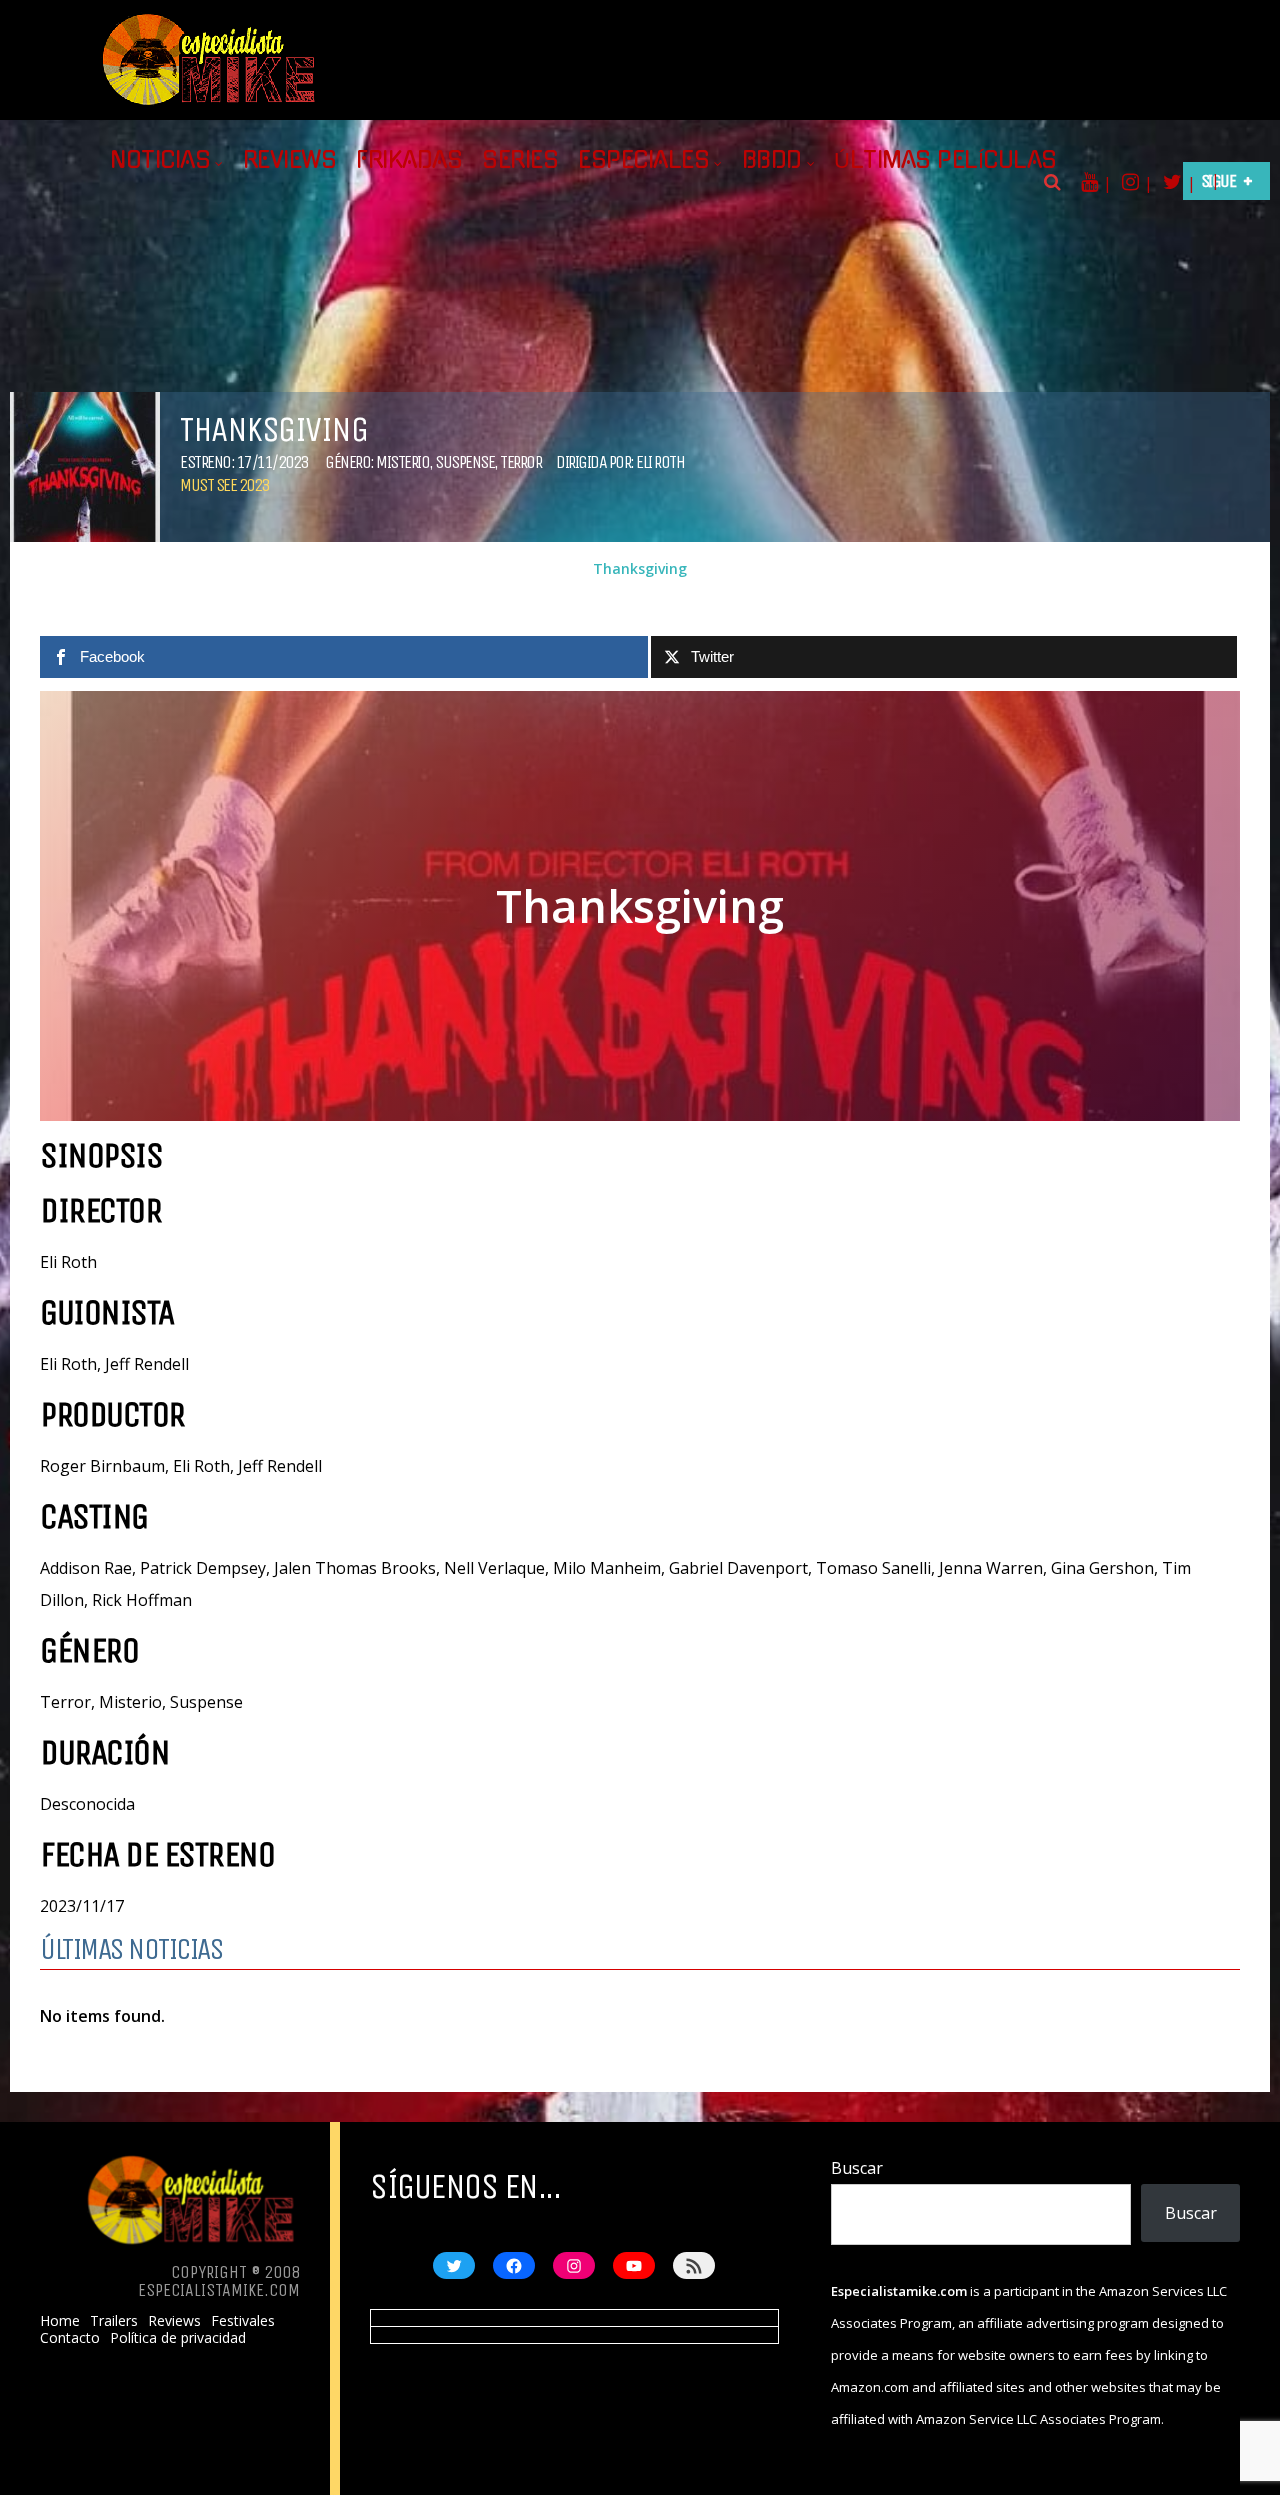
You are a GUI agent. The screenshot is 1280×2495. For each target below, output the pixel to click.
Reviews (290, 160)
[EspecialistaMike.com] (210, 105)
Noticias (160, 160)
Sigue (1218, 181)
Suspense (464, 462)
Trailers (114, 2321)
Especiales (643, 160)
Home (60, 2321)
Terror (520, 462)
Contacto (70, 2338)
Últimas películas (945, 160)
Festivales (243, 2321)
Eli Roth (660, 462)
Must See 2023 (224, 485)
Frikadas (409, 160)
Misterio (402, 462)
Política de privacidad (178, 2338)
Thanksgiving (640, 568)
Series (520, 160)
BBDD (772, 160)
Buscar (857, 2168)
